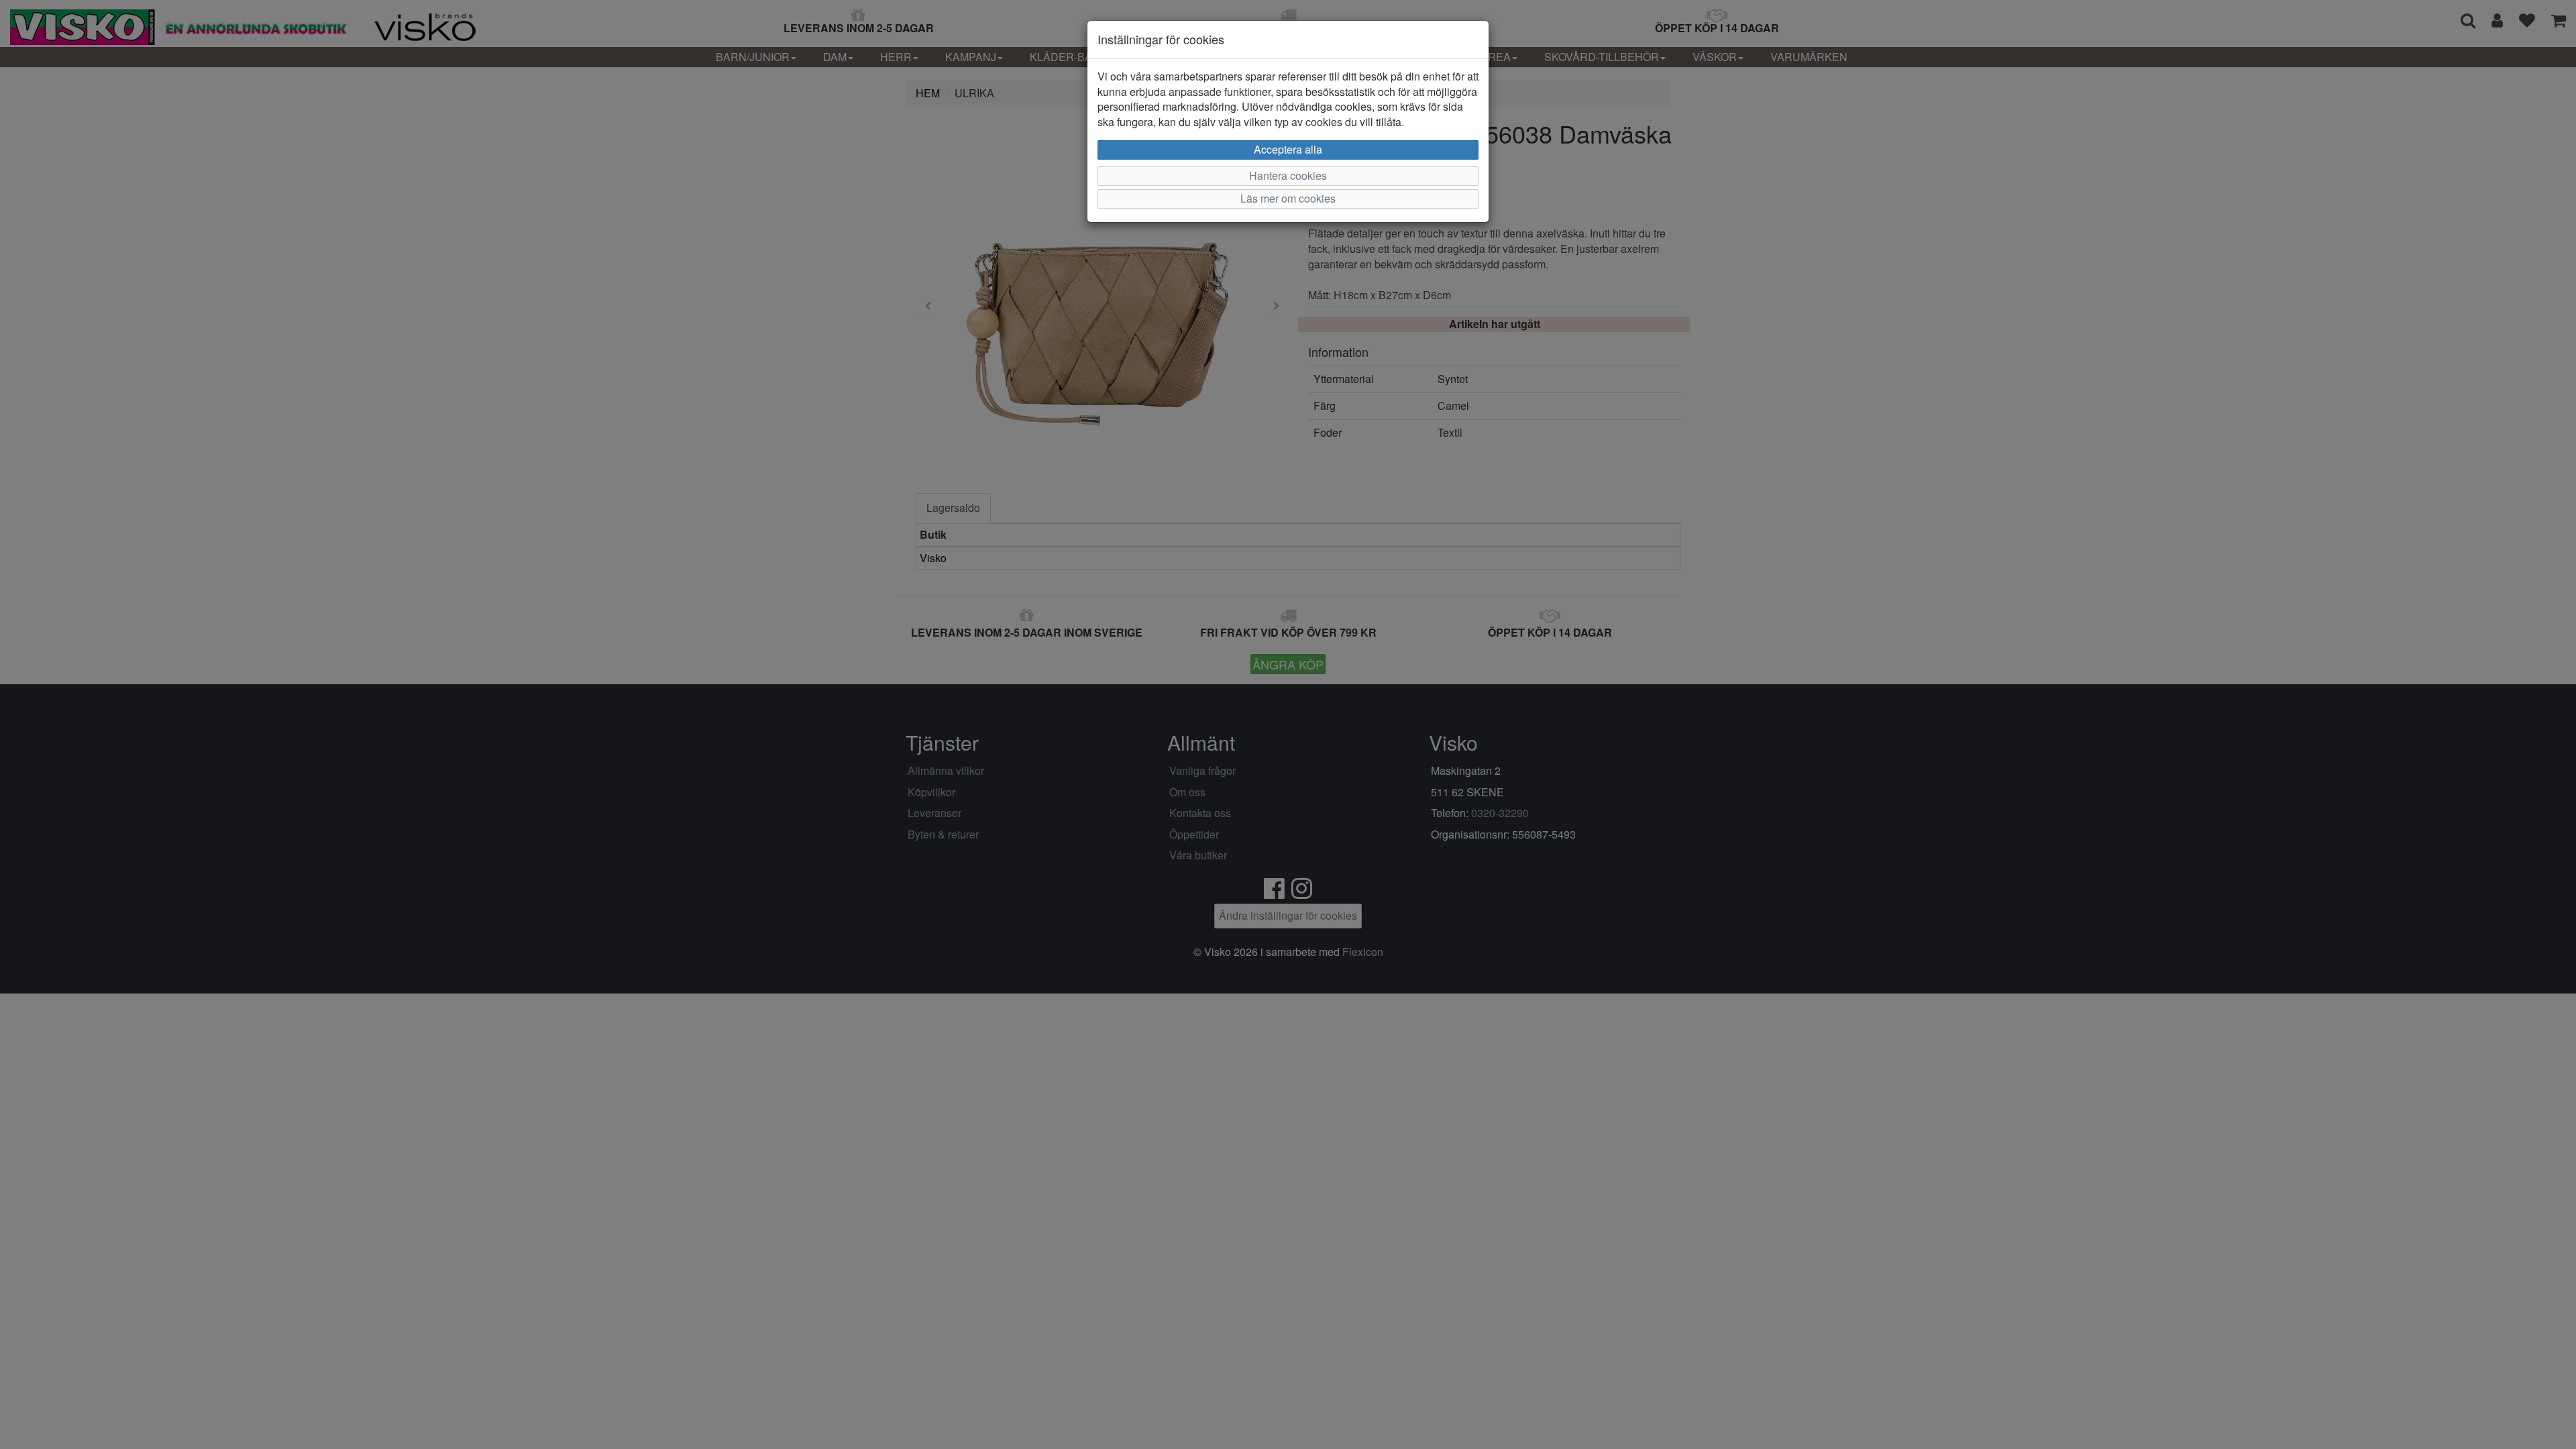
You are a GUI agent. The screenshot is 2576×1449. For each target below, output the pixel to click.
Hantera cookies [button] (1288, 175)
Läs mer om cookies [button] (1288, 198)
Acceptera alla (1288, 149)
